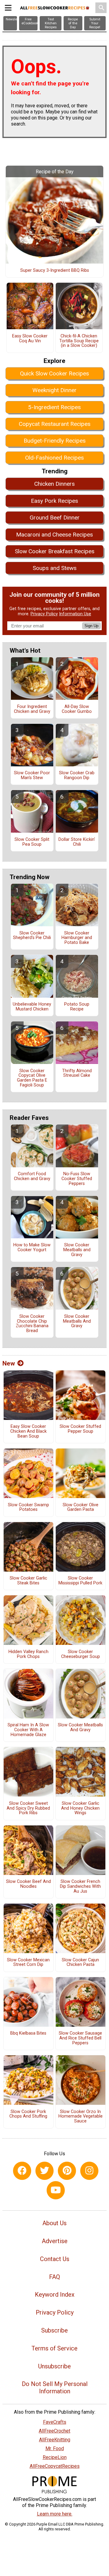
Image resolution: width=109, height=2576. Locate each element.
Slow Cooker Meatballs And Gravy (77, 1321)
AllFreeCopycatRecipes (55, 2466)
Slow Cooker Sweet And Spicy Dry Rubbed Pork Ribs (28, 1808)
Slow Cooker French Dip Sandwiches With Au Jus (80, 1887)
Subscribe (54, 2330)
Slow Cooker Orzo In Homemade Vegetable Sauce (81, 2117)
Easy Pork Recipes (54, 501)
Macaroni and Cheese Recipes (54, 535)
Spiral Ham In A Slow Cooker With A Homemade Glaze (28, 1730)
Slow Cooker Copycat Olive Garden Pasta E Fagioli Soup (32, 1078)
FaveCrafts (55, 2422)
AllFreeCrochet (54, 2431)
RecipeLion (55, 2457)
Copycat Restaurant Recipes (55, 424)
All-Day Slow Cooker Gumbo (77, 709)
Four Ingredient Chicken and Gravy (32, 709)
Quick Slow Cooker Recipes (54, 373)
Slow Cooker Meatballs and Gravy (77, 1250)
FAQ (54, 2277)
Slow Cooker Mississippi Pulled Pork (80, 1581)
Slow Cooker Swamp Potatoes (28, 1507)
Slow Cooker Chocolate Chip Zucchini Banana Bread (32, 1324)
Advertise (55, 2241)
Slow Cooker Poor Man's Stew (32, 775)
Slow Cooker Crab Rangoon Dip (77, 775)
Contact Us (55, 2259)
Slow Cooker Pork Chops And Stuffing (28, 2114)
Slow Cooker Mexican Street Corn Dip (28, 1963)
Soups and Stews (55, 568)
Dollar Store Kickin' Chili (77, 842)
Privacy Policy (44, 614)
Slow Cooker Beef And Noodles (28, 1884)
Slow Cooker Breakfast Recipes (55, 551)
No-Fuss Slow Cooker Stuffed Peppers (77, 1179)
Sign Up (91, 626)
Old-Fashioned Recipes (54, 458)
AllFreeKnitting (55, 2440)
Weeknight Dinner (54, 390)
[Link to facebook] (22, 2171)
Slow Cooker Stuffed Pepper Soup (80, 1429)
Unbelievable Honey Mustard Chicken (32, 1007)
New (9, 1363)
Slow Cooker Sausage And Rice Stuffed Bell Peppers (80, 2038)
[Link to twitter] (45, 2171)
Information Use (75, 614)
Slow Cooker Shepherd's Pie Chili (32, 936)
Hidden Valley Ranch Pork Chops (28, 1654)
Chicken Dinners (54, 484)
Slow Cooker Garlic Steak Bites (28, 1581)
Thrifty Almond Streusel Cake (77, 1073)
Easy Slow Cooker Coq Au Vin (30, 339)
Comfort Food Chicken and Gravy (32, 1176)
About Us (54, 2223)
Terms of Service (54, 2348)
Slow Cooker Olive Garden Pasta (81, 1507)
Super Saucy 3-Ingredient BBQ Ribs (55, 271)
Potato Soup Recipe (77, 1007)
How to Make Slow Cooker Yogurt (32, 1248)
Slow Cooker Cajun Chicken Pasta (80, 1963)
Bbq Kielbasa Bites (28, 2033)
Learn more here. (55, 2514)
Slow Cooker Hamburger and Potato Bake (77, 938)
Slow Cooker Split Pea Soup (32, 842)
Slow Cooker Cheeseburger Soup (81, 1654)
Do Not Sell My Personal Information (55, 2388)
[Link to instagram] (89, 2171)
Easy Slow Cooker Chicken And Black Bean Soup (28, 1431)
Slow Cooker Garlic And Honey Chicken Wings (80, 1808)
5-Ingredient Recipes (54, 407)
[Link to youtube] (56, 2190)
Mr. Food (55, 2448)
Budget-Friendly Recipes (55, 441)
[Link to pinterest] (67, 2171)
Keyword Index (55, 2295)
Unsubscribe (54, 2366)
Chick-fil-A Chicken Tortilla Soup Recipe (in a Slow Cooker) (79, 341)
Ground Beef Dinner (55, 518)
